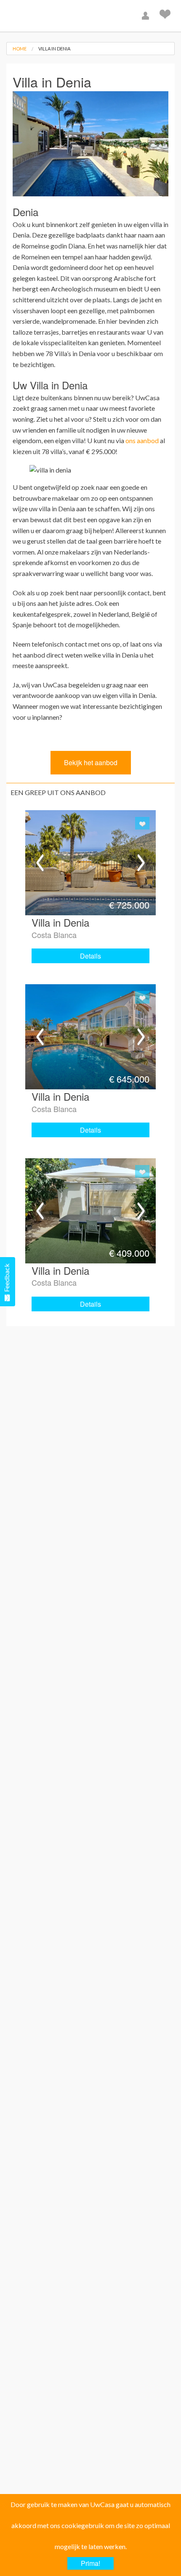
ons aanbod (142, 440)
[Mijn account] (146, 16)
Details (90, 956)
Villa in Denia (54, 49)
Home (20, 49)
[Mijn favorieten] (166, 16)
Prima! (90, 2563)
